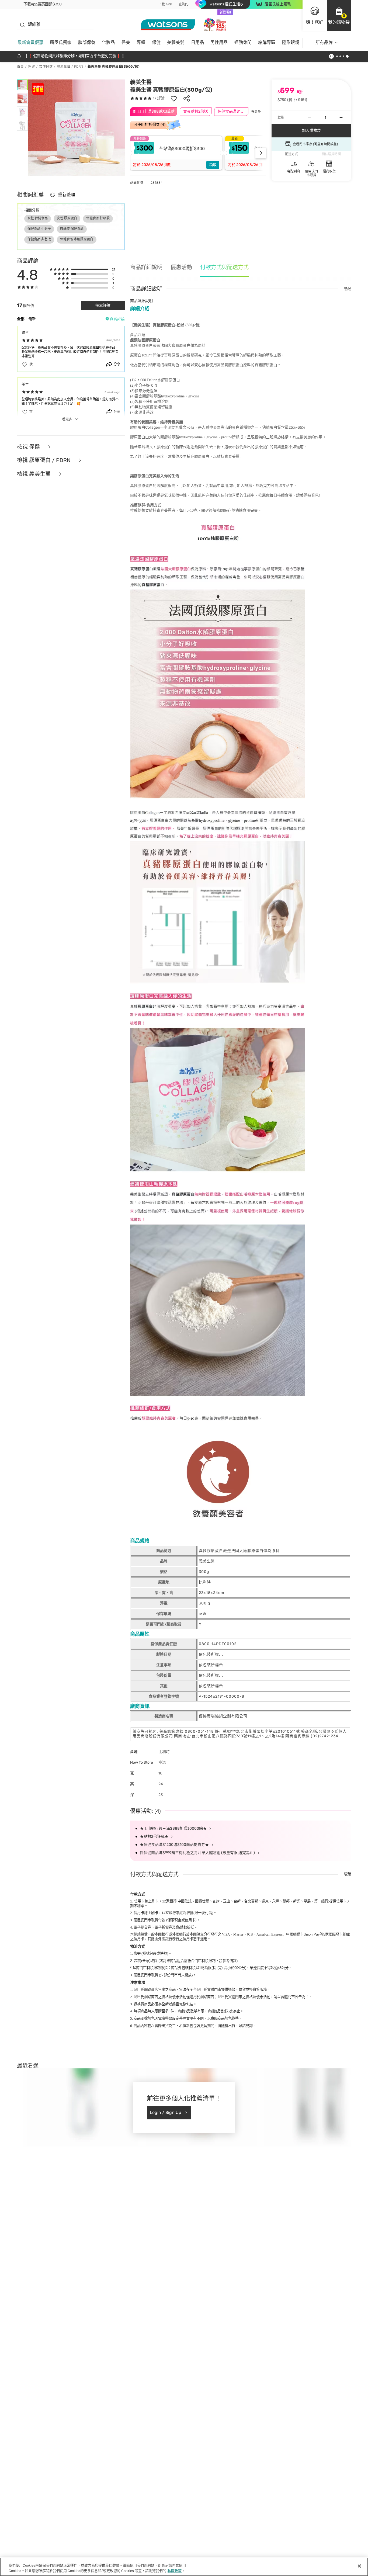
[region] (184, 2567)
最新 (32, 319)
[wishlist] (174, 98)
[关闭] (359, 2566)
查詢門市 (185, 4)
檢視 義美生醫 (34, 474)
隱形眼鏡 (291, 42)
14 (178, 1913)
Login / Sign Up (166, 2112)
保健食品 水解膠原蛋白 (77, 239)
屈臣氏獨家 (61, 42)
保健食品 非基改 (39, 239)
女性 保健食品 (38, 218)
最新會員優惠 (30, 42)
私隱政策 (175, 2570)
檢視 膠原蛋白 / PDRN (44, 460)
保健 (156, 42)
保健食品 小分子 (39, 229)
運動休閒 (243, 42)
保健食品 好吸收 (98, 218)
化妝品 (108, 42)
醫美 (126, 42)
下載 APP (165, 4)
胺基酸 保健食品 (72, 229)
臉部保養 (87, 42)
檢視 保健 (29, 447)
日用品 (197, 42)
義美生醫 (141, 82)
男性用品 (219, 42)
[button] (339, 16)
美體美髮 (176, 42)
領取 (213, 165)
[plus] (341, 117)
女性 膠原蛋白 (67, 218)
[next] (261, 153)
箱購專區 (267, 42)
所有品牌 (324, 42)
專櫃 (141, 42)
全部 (21, 319)
